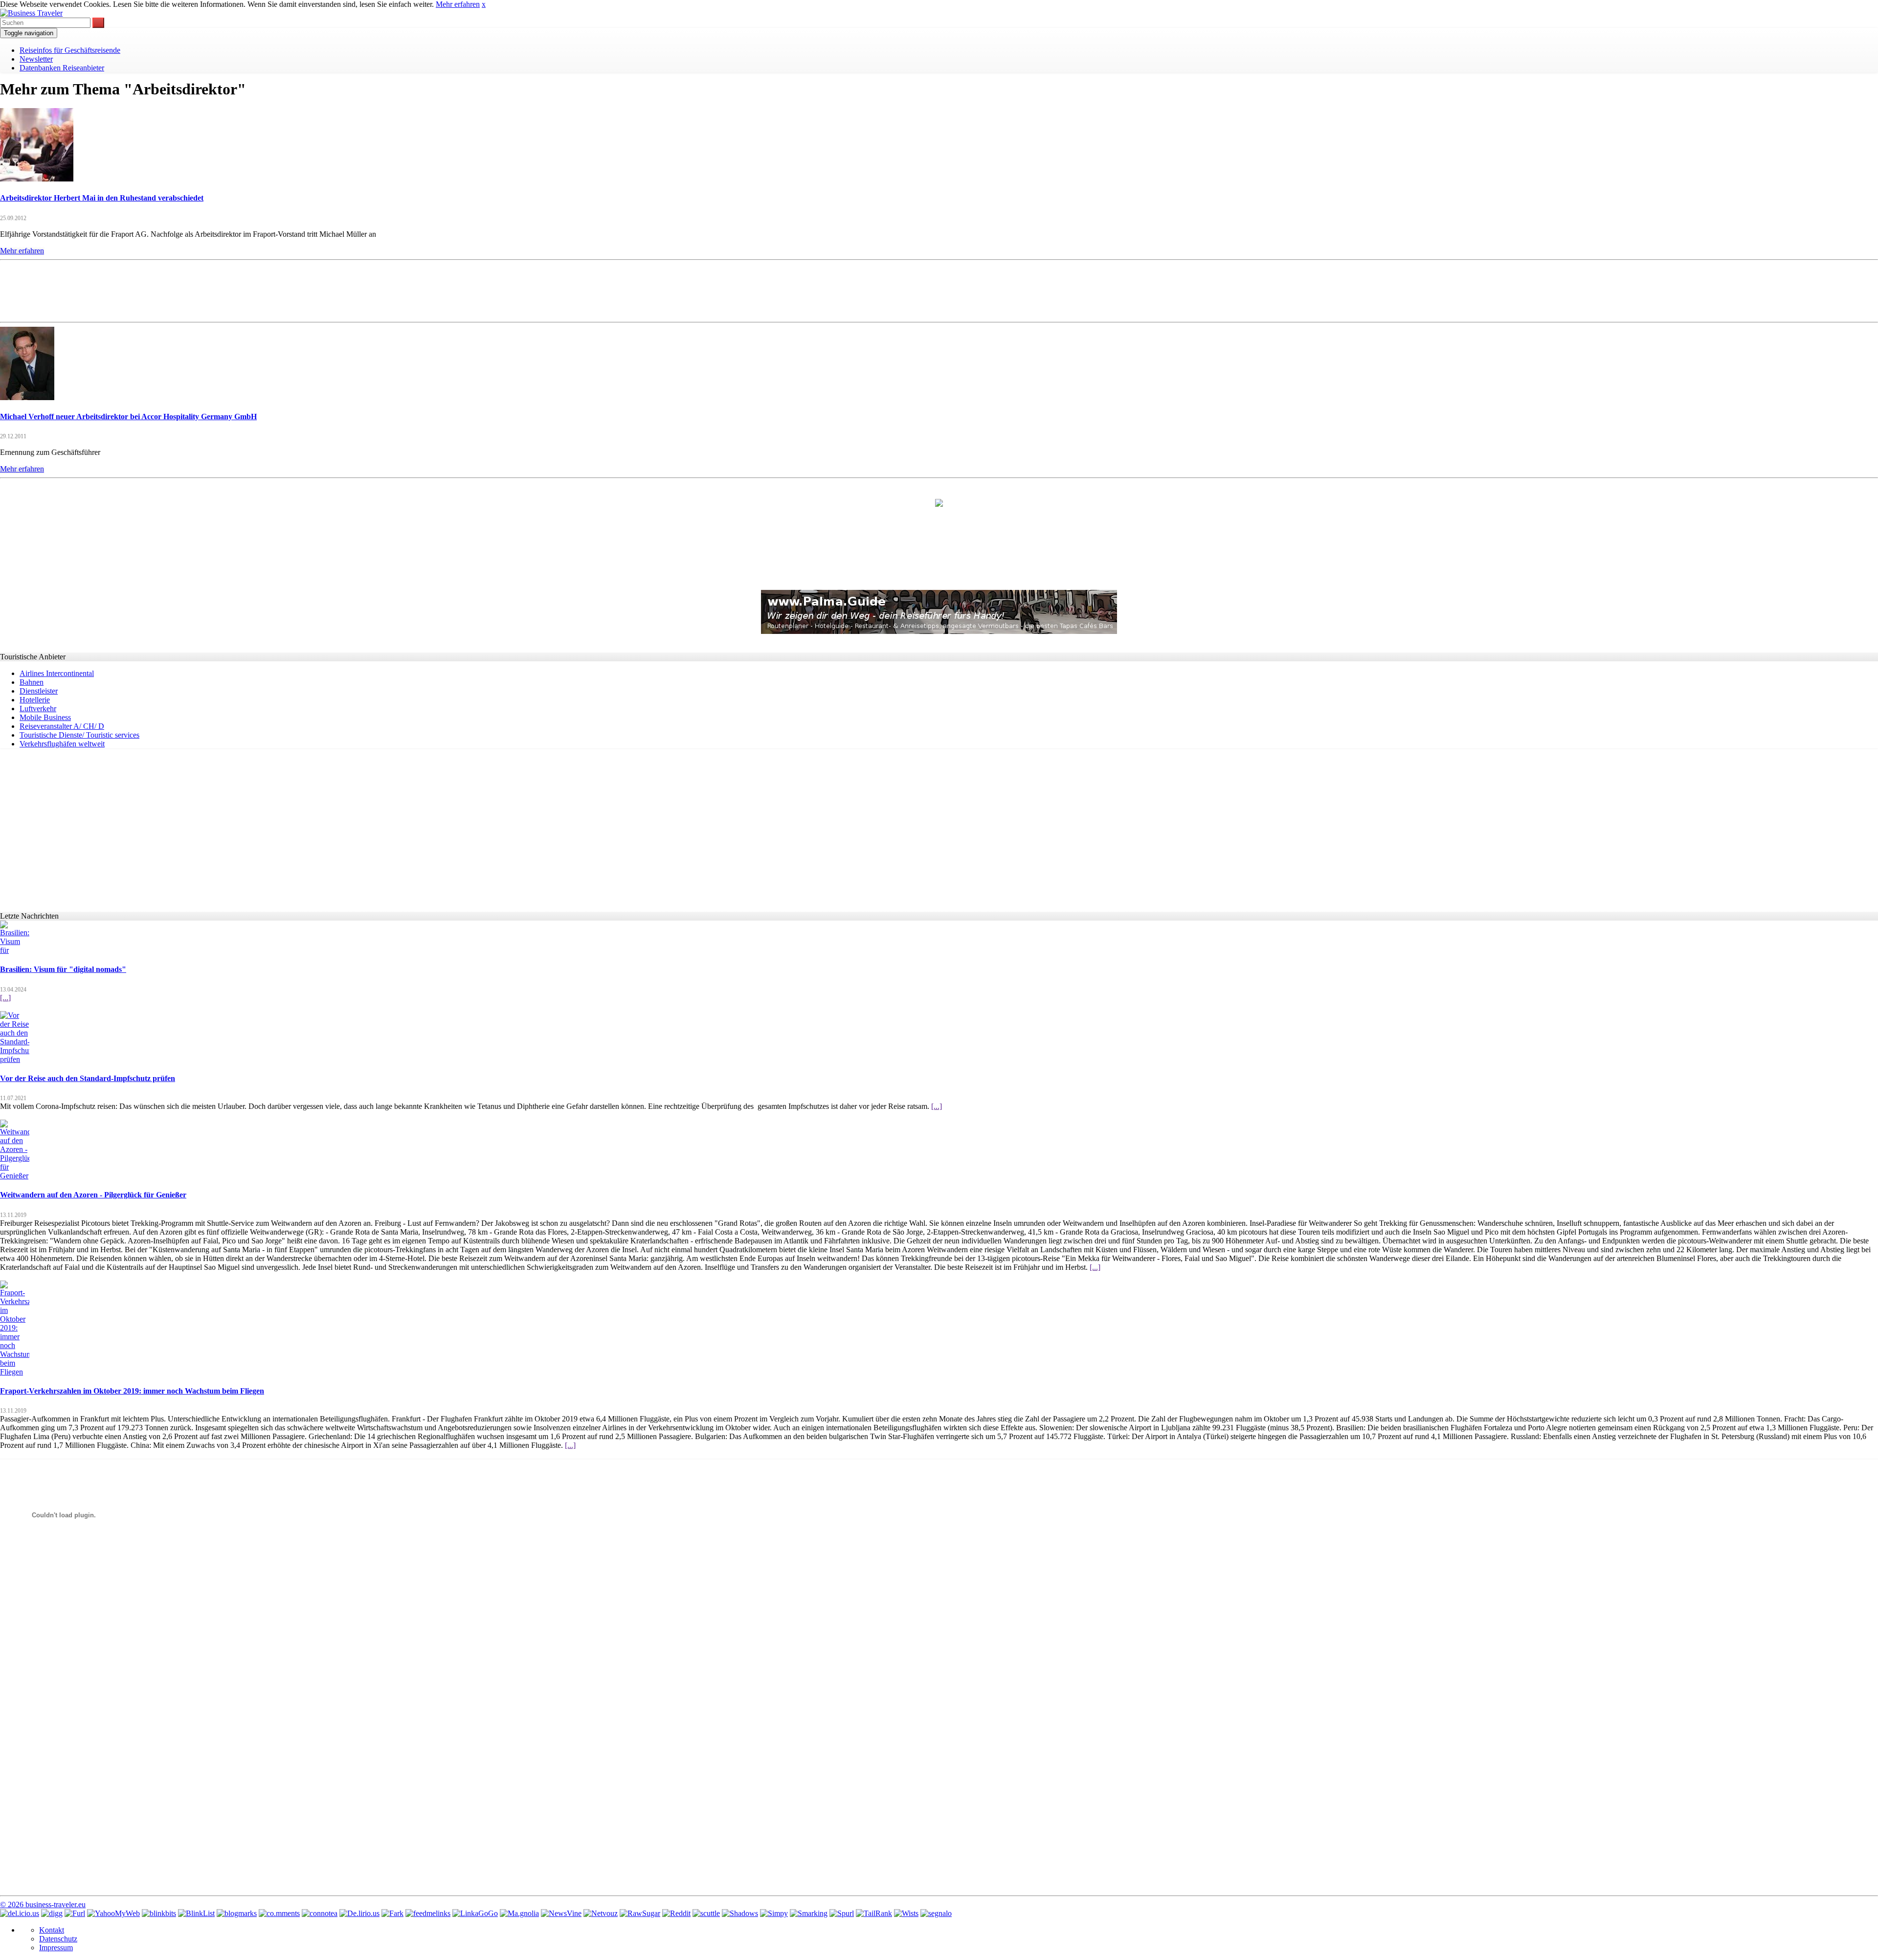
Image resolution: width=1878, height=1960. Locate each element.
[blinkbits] (159, 1913)
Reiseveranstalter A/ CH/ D (62, 726)
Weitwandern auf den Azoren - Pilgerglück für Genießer (93, 1195)
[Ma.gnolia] (519, 1913)
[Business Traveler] (31, 13)
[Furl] (75, 1913)
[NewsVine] (561, 1913)
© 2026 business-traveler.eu (43, 1904)
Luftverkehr (38, 709)
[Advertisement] (939, 290)
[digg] (52, 1913)
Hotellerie (35, 700)
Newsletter (36, 59)
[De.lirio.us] (359, 1913)
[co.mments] (279, 1913)
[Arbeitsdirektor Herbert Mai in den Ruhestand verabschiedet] (37, 179)
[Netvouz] (601, 1913)
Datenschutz (58, 1939)
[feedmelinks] (428, 1913)
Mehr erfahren (458, 4)
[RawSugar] (640, 1913)
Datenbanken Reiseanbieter (62, 68)
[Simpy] (774, 1913)
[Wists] (906, 1913)
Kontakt (52, 1930)
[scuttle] (706, 1913)
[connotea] (320, 1913)
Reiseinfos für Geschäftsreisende (70, 50)
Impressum (56, 1948)
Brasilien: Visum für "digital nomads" (63, 969)
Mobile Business (45, 717)
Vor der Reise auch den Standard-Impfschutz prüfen (88, 1078)
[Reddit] (676, 1913)
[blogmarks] (237, 1913)
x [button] (484, 4)
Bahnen (32, 682)
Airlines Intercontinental (57, 673)
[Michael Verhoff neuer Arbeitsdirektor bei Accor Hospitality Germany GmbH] (27, 397)
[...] (5, 998)
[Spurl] (842, 1913)
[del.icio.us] (20, 1913)
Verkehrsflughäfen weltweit (62, 744)
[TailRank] (874, 1913)
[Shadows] (740, 1913)
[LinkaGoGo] (475, 1913)
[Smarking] (809, 1913)
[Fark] (392, 1913)
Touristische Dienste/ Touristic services (79, 735)
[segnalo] (936, 1913)
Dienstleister (39, 691)
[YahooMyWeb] (113, 1913)
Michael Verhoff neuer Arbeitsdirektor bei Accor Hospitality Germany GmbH (128, 417)
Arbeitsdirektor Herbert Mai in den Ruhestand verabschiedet (102, 198)
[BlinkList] (196, 1913)
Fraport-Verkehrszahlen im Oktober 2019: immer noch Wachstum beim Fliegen (132, 1391)
